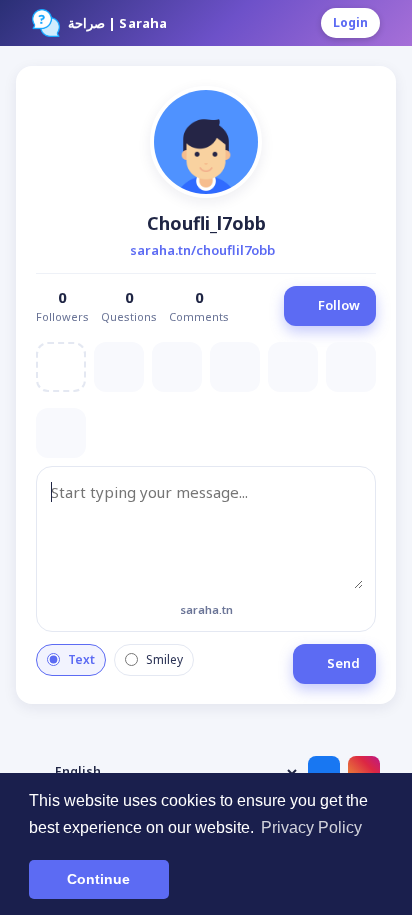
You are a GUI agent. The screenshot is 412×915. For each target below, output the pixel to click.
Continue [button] (98, 879)
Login (350, 22)
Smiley (164, 659)
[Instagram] (364, 772)
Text (81, 659)
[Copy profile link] (289, 251)
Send (343, 663)
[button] (206, 142)
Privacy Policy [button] (311, 827)
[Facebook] (324, 772)
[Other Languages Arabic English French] (166, 772)
